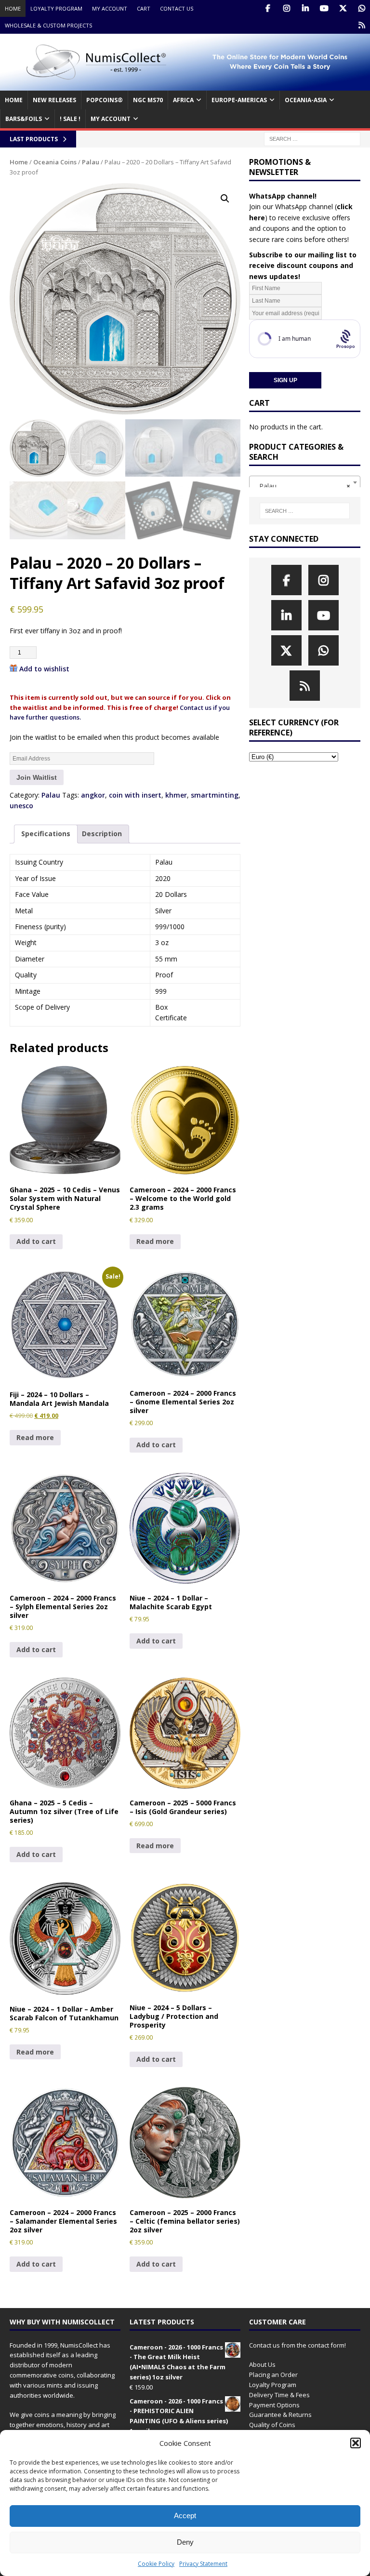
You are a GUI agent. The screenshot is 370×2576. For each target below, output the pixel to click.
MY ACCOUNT (111, 119)
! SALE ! (70, 119)
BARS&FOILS (24, 119)
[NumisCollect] (185, 85)
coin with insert (135, 795)
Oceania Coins (55, 162)
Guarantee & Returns (280, 2415)
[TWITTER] (343, 8)
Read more (155, 1241)
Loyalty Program (56, 8)
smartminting (215, 795)
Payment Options (274, 2405)
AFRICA (183, 100)
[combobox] (304, 482)
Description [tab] (102, 834)
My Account (110, 8)
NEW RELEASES (54, 100)
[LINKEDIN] (305, 8)
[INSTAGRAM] (286, 8)
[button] (356, 2443)
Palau (91, 162)
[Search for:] (312, 139)
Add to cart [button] (36, 1241)
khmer (176, 795)
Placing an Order (273, 2375)
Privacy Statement (203, 2564)
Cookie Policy (156, 2564)
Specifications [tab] (46, 834)
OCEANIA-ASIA (306, 100)
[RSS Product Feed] (362, 25)
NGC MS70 (148, 100)
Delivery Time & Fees (279, 2395)
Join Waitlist (37, 777)
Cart (144, 8)
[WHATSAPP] (362, 8)
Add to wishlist (44, 669)
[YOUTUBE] (324, 8)
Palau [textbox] (302, 486)
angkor (93, 795)
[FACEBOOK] (268, 8)
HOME (14, 100)
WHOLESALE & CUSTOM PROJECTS (48, 25)
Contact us (177, 8)
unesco (21, 806)
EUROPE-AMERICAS (239, 100)
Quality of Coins (272, 2425)
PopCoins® (105, 100)
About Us (262, 2364)
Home (13, 8)
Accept (185, 2516)
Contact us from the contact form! (297, 2345)
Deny (185, 2542)
